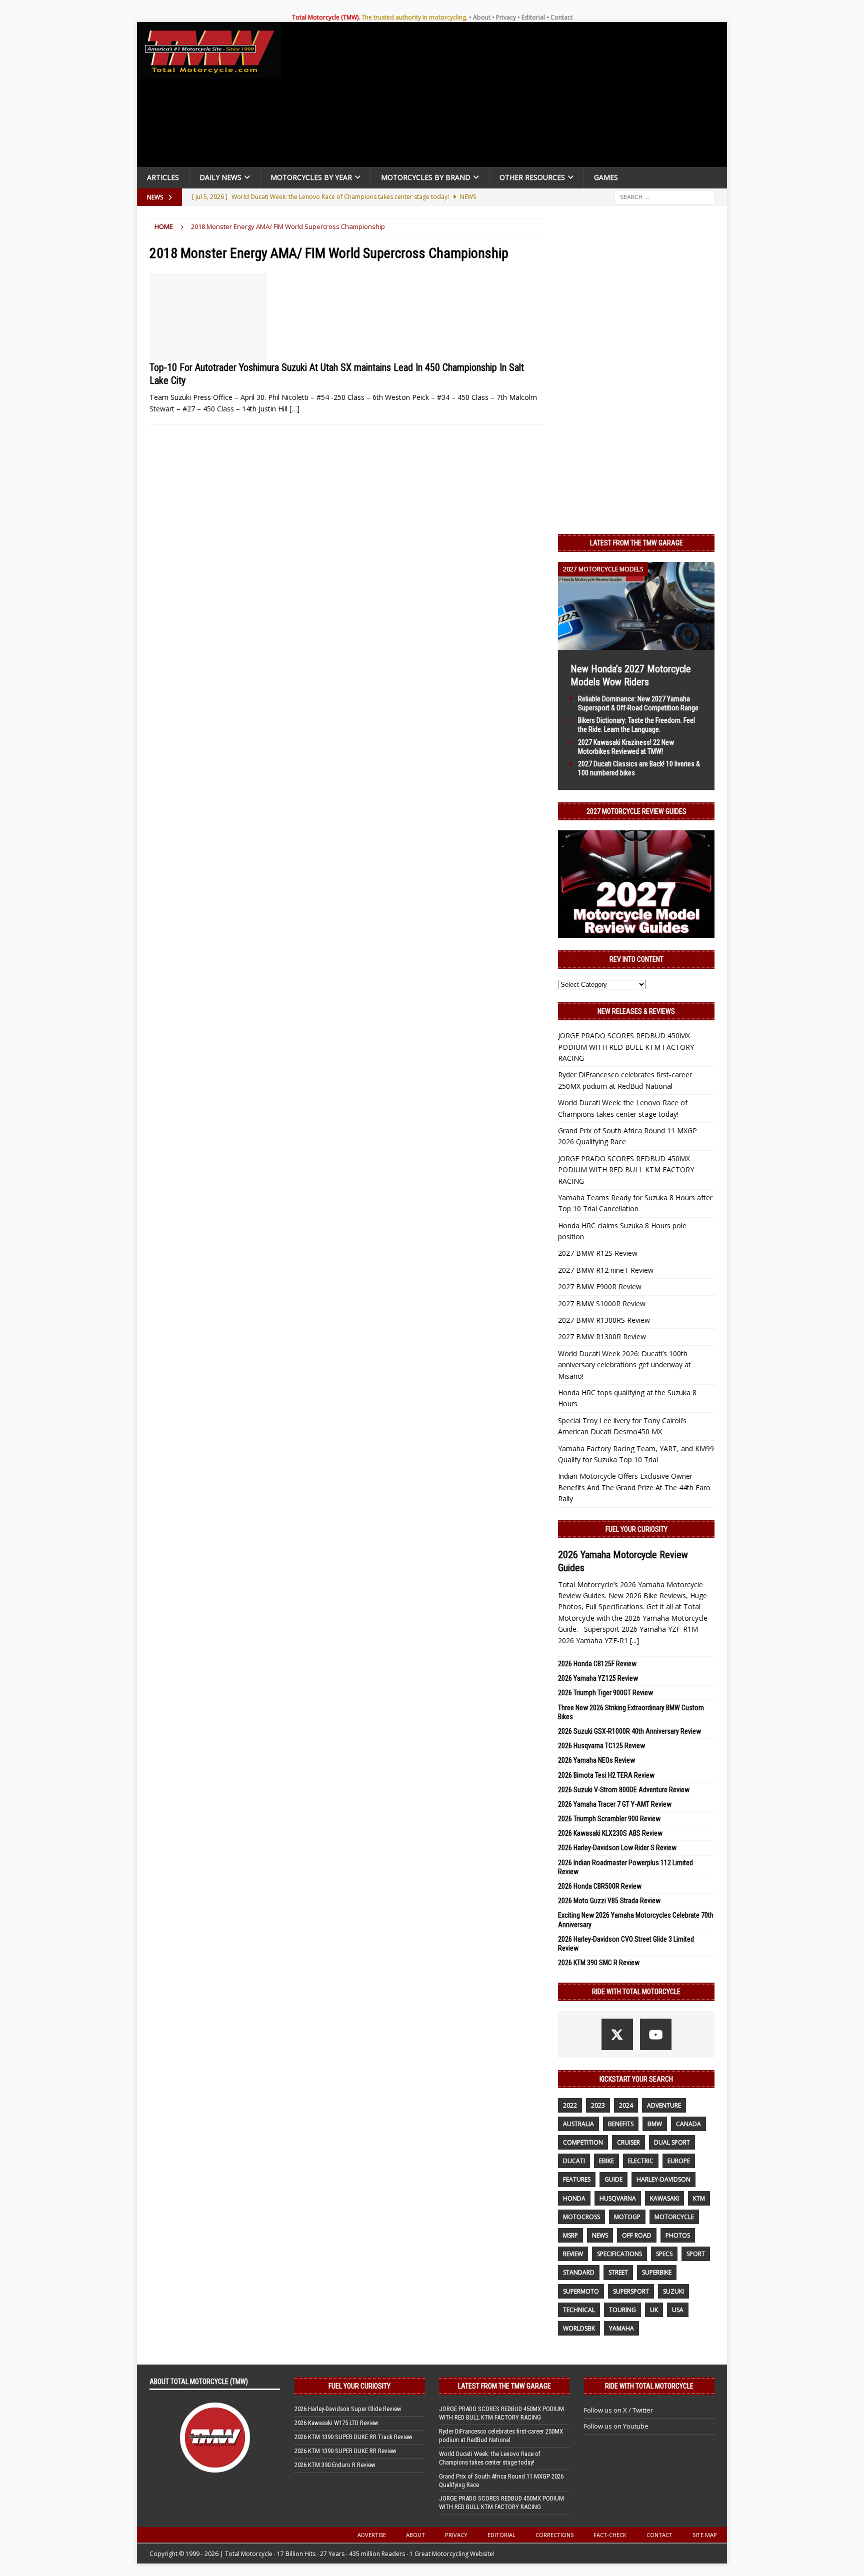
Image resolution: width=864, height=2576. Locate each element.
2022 (570, 2105)
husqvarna (618, 2198)
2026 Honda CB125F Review (597, 1664)
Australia (578, 2124)
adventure (664, 2105)
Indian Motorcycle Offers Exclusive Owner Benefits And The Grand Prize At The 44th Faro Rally (634, 1487)
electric (641, 2161)
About (482, 17)
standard (579, 2272)
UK (654, 2310)
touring (622, 2310)
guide (613, 2179)
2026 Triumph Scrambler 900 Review (609, 1819)
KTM (699, 2198)
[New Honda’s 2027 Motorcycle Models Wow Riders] (636, 644)
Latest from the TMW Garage (636, 543)
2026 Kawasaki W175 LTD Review (336, 2423)
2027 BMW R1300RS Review (604, 1320)
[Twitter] (617, 2034)
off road (637, 2235)
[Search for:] (664, 196)
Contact (561, 17)
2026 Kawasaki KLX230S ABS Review (610, 1833)
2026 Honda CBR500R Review (600, 1886)
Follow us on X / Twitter (618, 2410)
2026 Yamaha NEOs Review (596, 1760)
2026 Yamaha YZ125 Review (598, 1678)
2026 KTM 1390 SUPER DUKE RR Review (345, 2451)
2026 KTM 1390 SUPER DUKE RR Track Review (353, 2437)
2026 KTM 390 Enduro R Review (335, 2465)
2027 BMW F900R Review (600, 1287)
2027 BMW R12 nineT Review (606, 1270)
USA (678, 2310)
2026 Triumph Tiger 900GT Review (605, 1693)
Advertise (372, 2535)
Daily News (220, 177)
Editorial (533, 17)
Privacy (506, 17)
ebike (606, 2161)
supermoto (581, 2291)
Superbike (657, 2272)
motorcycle (674, 2217)
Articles (163, 177)
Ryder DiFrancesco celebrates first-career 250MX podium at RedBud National (501, 2436)
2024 (626, 2105)
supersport (631, 2291)
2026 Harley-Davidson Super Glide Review (348, 2409)
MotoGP (627, 2217)
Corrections (554, 2535)
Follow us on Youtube (616, 2426)
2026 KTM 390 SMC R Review (599, 1963)
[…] (294, 409)
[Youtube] (656, 2034)
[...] (634, 1640)
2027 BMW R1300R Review (602, 1336)
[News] (208, 317)
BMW (655, 2124)
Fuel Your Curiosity (636, 1529)
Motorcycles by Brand (426, 177)
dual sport (672, 2142)
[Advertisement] (508, 97)
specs (664, 2254)
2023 (598, 2105)
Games (606, 177)
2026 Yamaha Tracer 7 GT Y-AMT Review (615, 1804)
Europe (679, 2161)
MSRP (570, 2235)
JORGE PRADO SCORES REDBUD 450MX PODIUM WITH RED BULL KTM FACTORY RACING (626, 1047)
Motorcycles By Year (311, 177)
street (618, 2272)
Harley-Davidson (663, 2179)
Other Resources (532, 177)
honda (574, 2198)
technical (579, 2310)
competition (583, 2142)
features (577, 2179)
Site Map (705, 2535)
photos (678, 2235)
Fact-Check (610, 2535)
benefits (621, 2124)
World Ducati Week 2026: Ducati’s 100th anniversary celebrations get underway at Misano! (624, 1365)
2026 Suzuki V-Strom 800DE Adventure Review (624, 1790)
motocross (581, 2217)
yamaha (621, 2328)
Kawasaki (664, 2198)
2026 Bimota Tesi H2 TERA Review (606, 1775)
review (573, 2254)
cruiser (628, 2142)
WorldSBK (579, 2328)
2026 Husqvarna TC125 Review (601, 1746)
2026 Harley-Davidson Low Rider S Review (617, 1848)
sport (696, 2254)
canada (688, 2124)
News (600, 2235)
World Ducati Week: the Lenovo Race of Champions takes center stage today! (490, 2458)
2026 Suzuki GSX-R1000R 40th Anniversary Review (629, 1731)
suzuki (673, 2291)
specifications (619, 2254)
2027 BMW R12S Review (598, 1253)
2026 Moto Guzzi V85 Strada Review (609, 1901)
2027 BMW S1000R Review (602, 1303)
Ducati (574, 2161)
